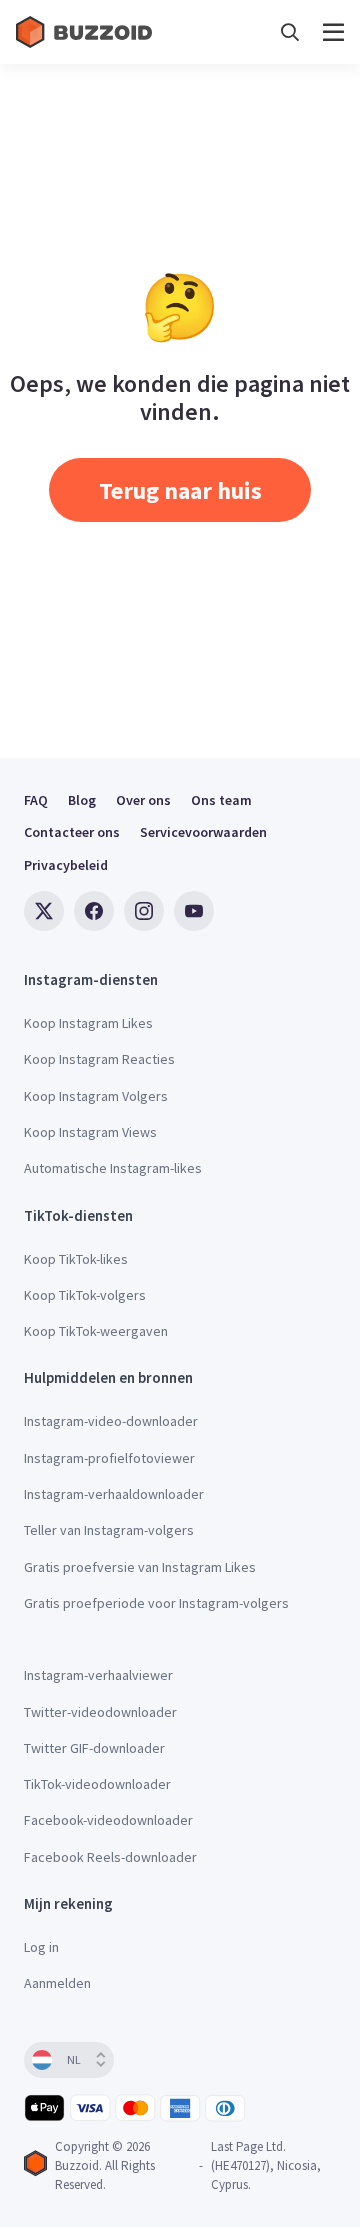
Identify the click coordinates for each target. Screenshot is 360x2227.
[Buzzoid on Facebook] (94, 911)
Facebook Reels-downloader (110, 1857)
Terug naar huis (180, 490)
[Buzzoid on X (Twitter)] (44, 911)
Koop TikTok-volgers (85, 1295)
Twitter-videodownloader (100, 1712)
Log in (41, 1947)
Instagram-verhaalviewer (98, 1675)
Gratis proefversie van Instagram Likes (140, 1567)
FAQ (36, 800)
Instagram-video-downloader (111, 1421)
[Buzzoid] (86, 32)
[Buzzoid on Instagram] (144, 911)
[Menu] (333, 32)
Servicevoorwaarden (203, 832)
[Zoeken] (290, 32)
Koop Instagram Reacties (99, 1059)
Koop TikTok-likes (76, 1259)
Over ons (143, 800)
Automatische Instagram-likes (113, 1168)
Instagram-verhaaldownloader (114, 1494)
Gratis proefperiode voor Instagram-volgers (156, 1603)
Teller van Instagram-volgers (109, 1530)
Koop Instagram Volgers (96, 1096)
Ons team (221, 800)
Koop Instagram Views (90, 1132)
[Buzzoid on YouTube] (194, 911)
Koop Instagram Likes (88, 1023)
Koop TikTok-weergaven (96, 1331)
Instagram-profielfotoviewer (109, 1458)
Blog (82, 800)
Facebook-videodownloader (108, 1820)
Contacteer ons (72, 832)
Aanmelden (57, 1983)
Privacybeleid (66, 865)
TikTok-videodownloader (97, 1784)
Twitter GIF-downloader (94, 1748)
